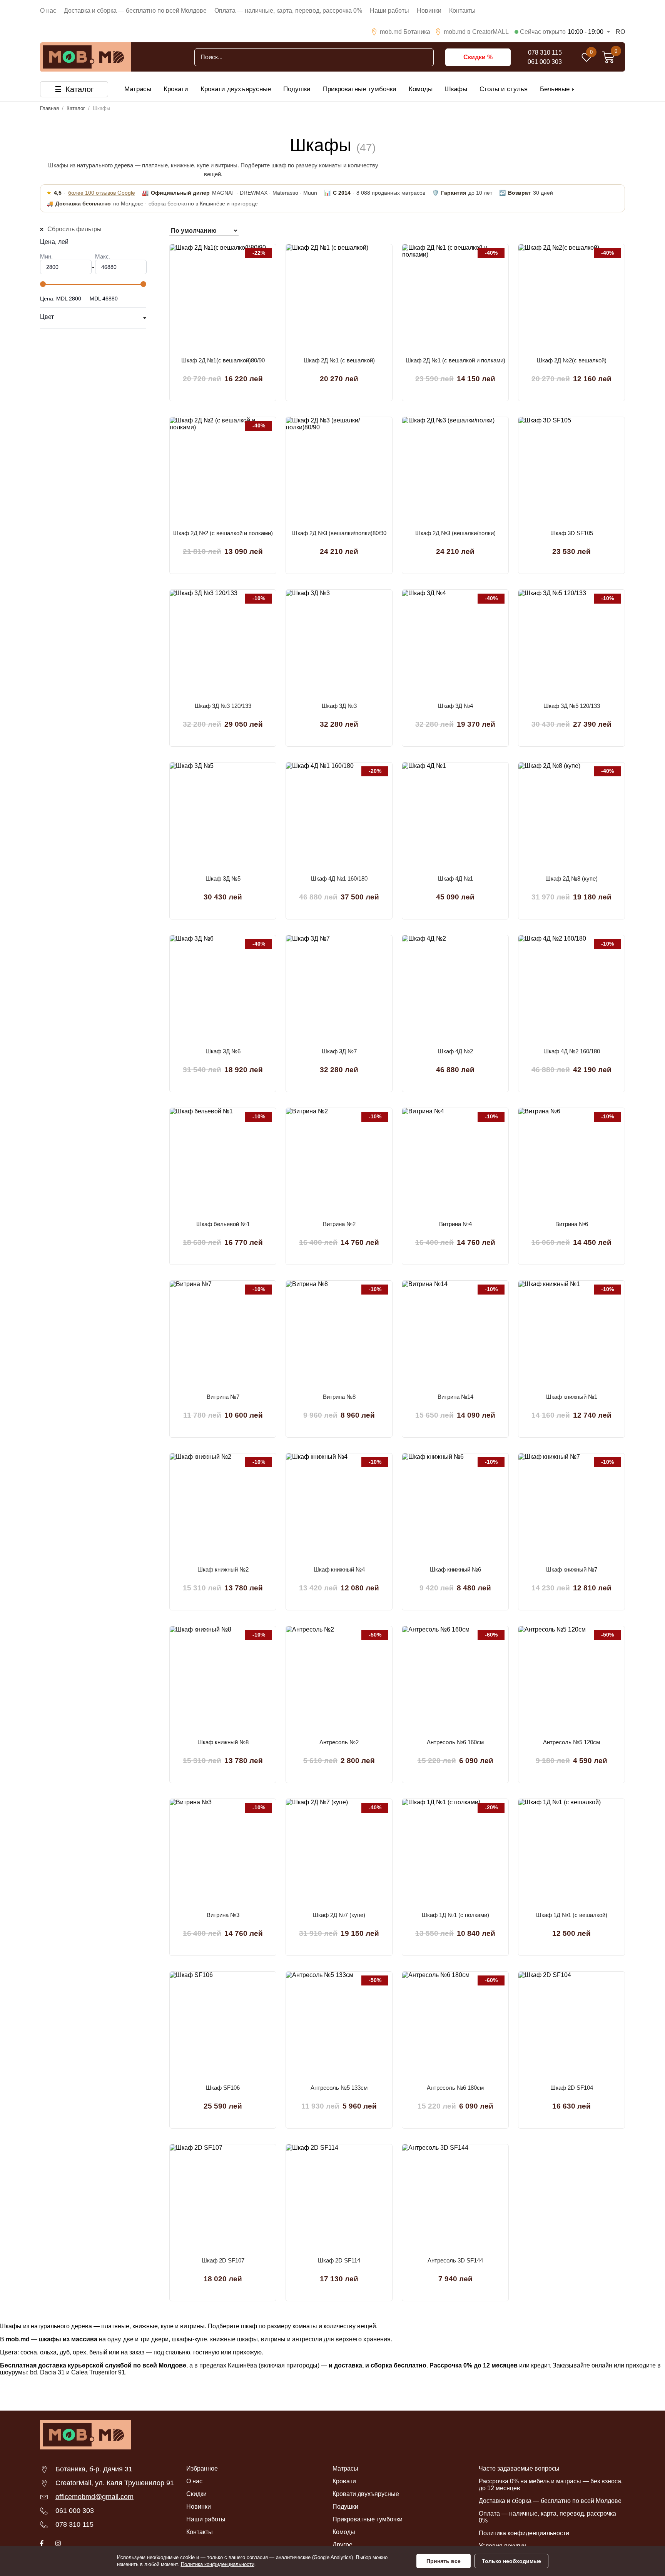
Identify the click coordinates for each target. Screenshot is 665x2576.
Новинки (429, 11)
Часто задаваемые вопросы (519, 2468)
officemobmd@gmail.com (94, 2497)
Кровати (344, 2481)
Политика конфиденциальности (524, 2533)
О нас (48, 11)
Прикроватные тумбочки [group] (360, 89)
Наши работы (389, 11)
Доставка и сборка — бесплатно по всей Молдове (135, 11)
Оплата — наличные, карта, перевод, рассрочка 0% (288, 11)
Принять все (444, 2561)
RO (620, 32)
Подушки (345, 2507)
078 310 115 (545, 53)
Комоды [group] (421, 89)
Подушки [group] (297, 89)
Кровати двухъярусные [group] (236, 89)
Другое (343, 2545)
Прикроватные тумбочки (368, 2519)
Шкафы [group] (456, 89)
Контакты (462, 11)
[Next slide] (578, 89)
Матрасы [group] (138, 89)
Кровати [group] (176, 89)
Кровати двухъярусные (366, 2494)
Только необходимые (511, 2561)
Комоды (344, 2532)
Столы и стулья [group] (504, 89)
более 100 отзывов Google (102, 193)
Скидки (196, 2494)
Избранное (202, 2468)
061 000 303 (545, 62)
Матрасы (345, 2468)
